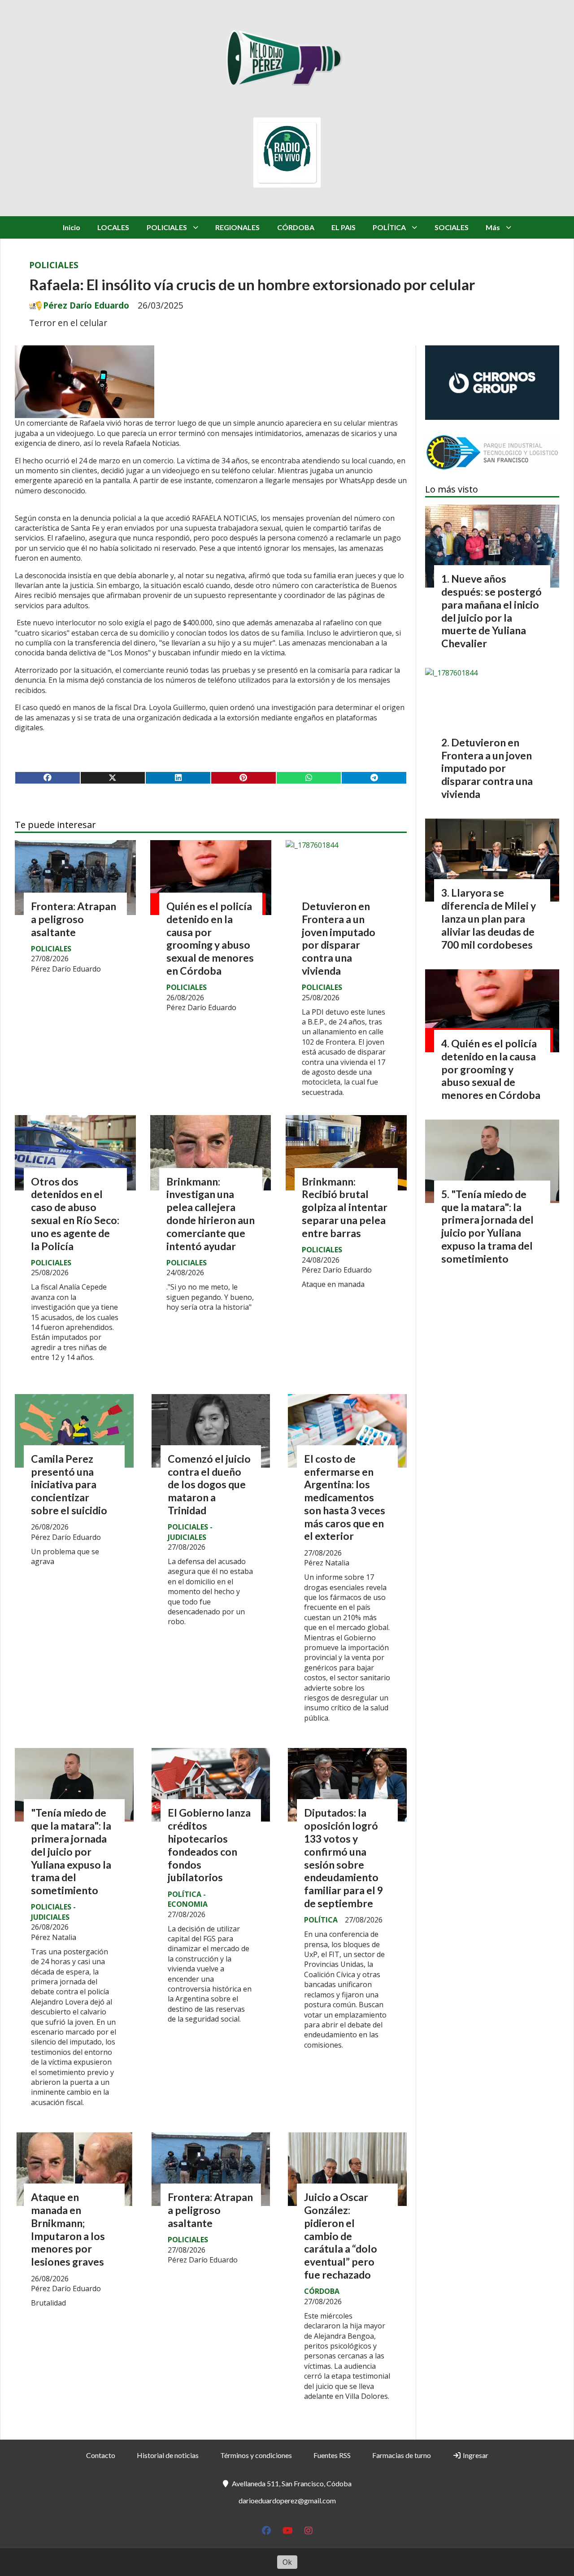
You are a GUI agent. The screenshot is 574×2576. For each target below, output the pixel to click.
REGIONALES (237, 227)
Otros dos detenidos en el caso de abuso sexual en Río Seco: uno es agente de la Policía (75, 1214)
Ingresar (475, 2455)
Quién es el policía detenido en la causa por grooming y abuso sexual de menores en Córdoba (210, 938)
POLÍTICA (389, 227)
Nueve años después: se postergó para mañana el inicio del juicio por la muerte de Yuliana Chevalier (491, 611)
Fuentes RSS (332, 2455)
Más (493, 227)
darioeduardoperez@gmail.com (287, 2500)
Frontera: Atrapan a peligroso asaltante (74, 919)
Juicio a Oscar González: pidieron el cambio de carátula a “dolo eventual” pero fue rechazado (341, 2236)
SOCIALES (452, 227)
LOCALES (113, 227)
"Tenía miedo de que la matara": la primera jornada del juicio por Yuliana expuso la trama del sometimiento (71, 1851)
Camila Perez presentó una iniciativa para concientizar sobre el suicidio (69, 1484)
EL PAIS (344, 227)
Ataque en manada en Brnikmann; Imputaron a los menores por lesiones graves (68, 2229)
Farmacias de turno (402, 2455)
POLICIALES (167, 227)
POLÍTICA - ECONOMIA (188, 1899)
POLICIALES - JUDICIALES (190, 1532)
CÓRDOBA (296, 227)
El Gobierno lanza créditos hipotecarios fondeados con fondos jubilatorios (209, 1845)
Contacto (101, 2455)
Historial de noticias (168, 2455)
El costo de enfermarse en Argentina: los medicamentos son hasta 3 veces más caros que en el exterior (345, 1497)
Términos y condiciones (256, 2455)
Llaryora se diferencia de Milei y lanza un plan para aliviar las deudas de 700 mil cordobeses (489, 918)
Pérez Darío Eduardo (86, 305)
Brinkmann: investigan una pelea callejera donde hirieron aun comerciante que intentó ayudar (211, 1214)
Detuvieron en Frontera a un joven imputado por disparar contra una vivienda (339, 938)
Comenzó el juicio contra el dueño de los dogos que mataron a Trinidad (209, 1484)
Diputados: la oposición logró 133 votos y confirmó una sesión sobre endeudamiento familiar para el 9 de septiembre (344, 1858)
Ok (287, 2562)
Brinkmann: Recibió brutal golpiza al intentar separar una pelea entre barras (345, 1207)
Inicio (72, 227)
